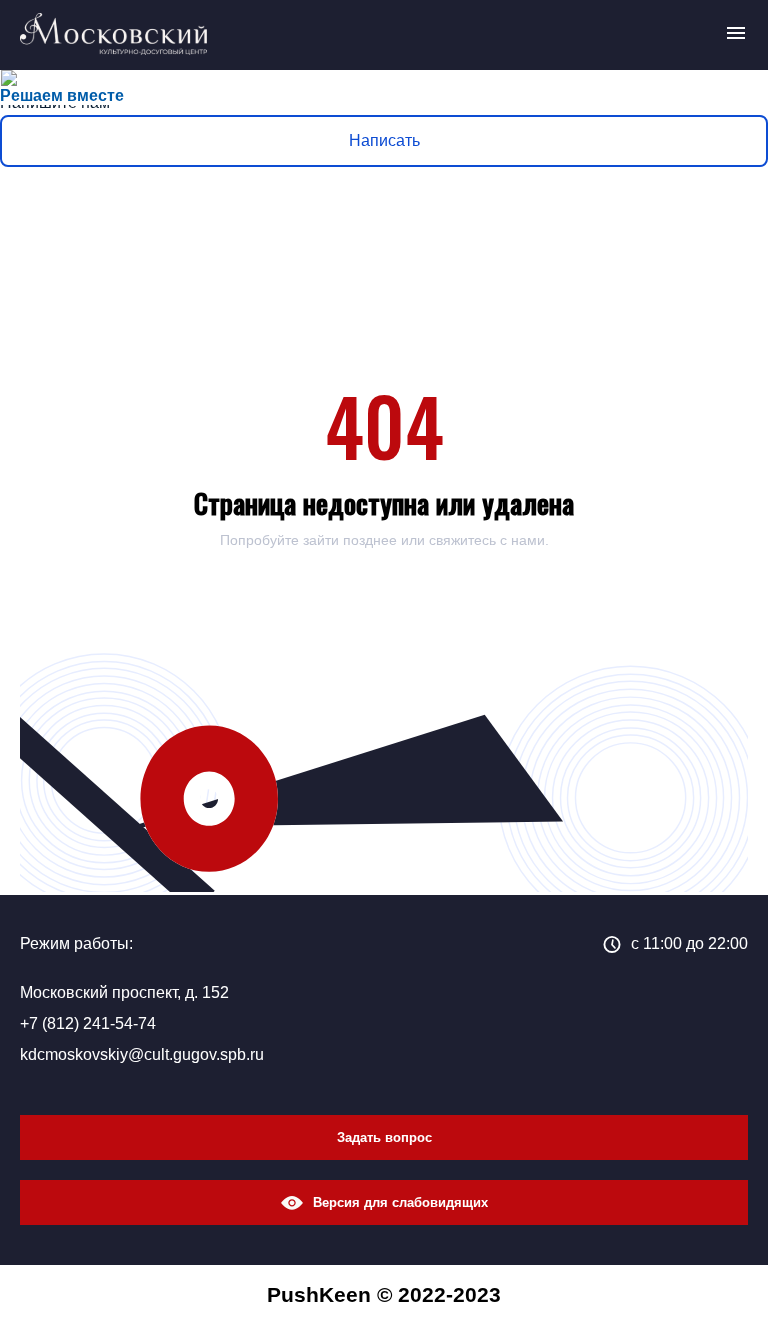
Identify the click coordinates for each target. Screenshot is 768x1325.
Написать (384, 140)
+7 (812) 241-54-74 (88, 1024)
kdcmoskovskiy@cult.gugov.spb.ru (142, 1055)
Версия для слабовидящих (400, 1202)
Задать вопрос (384, 1137)
